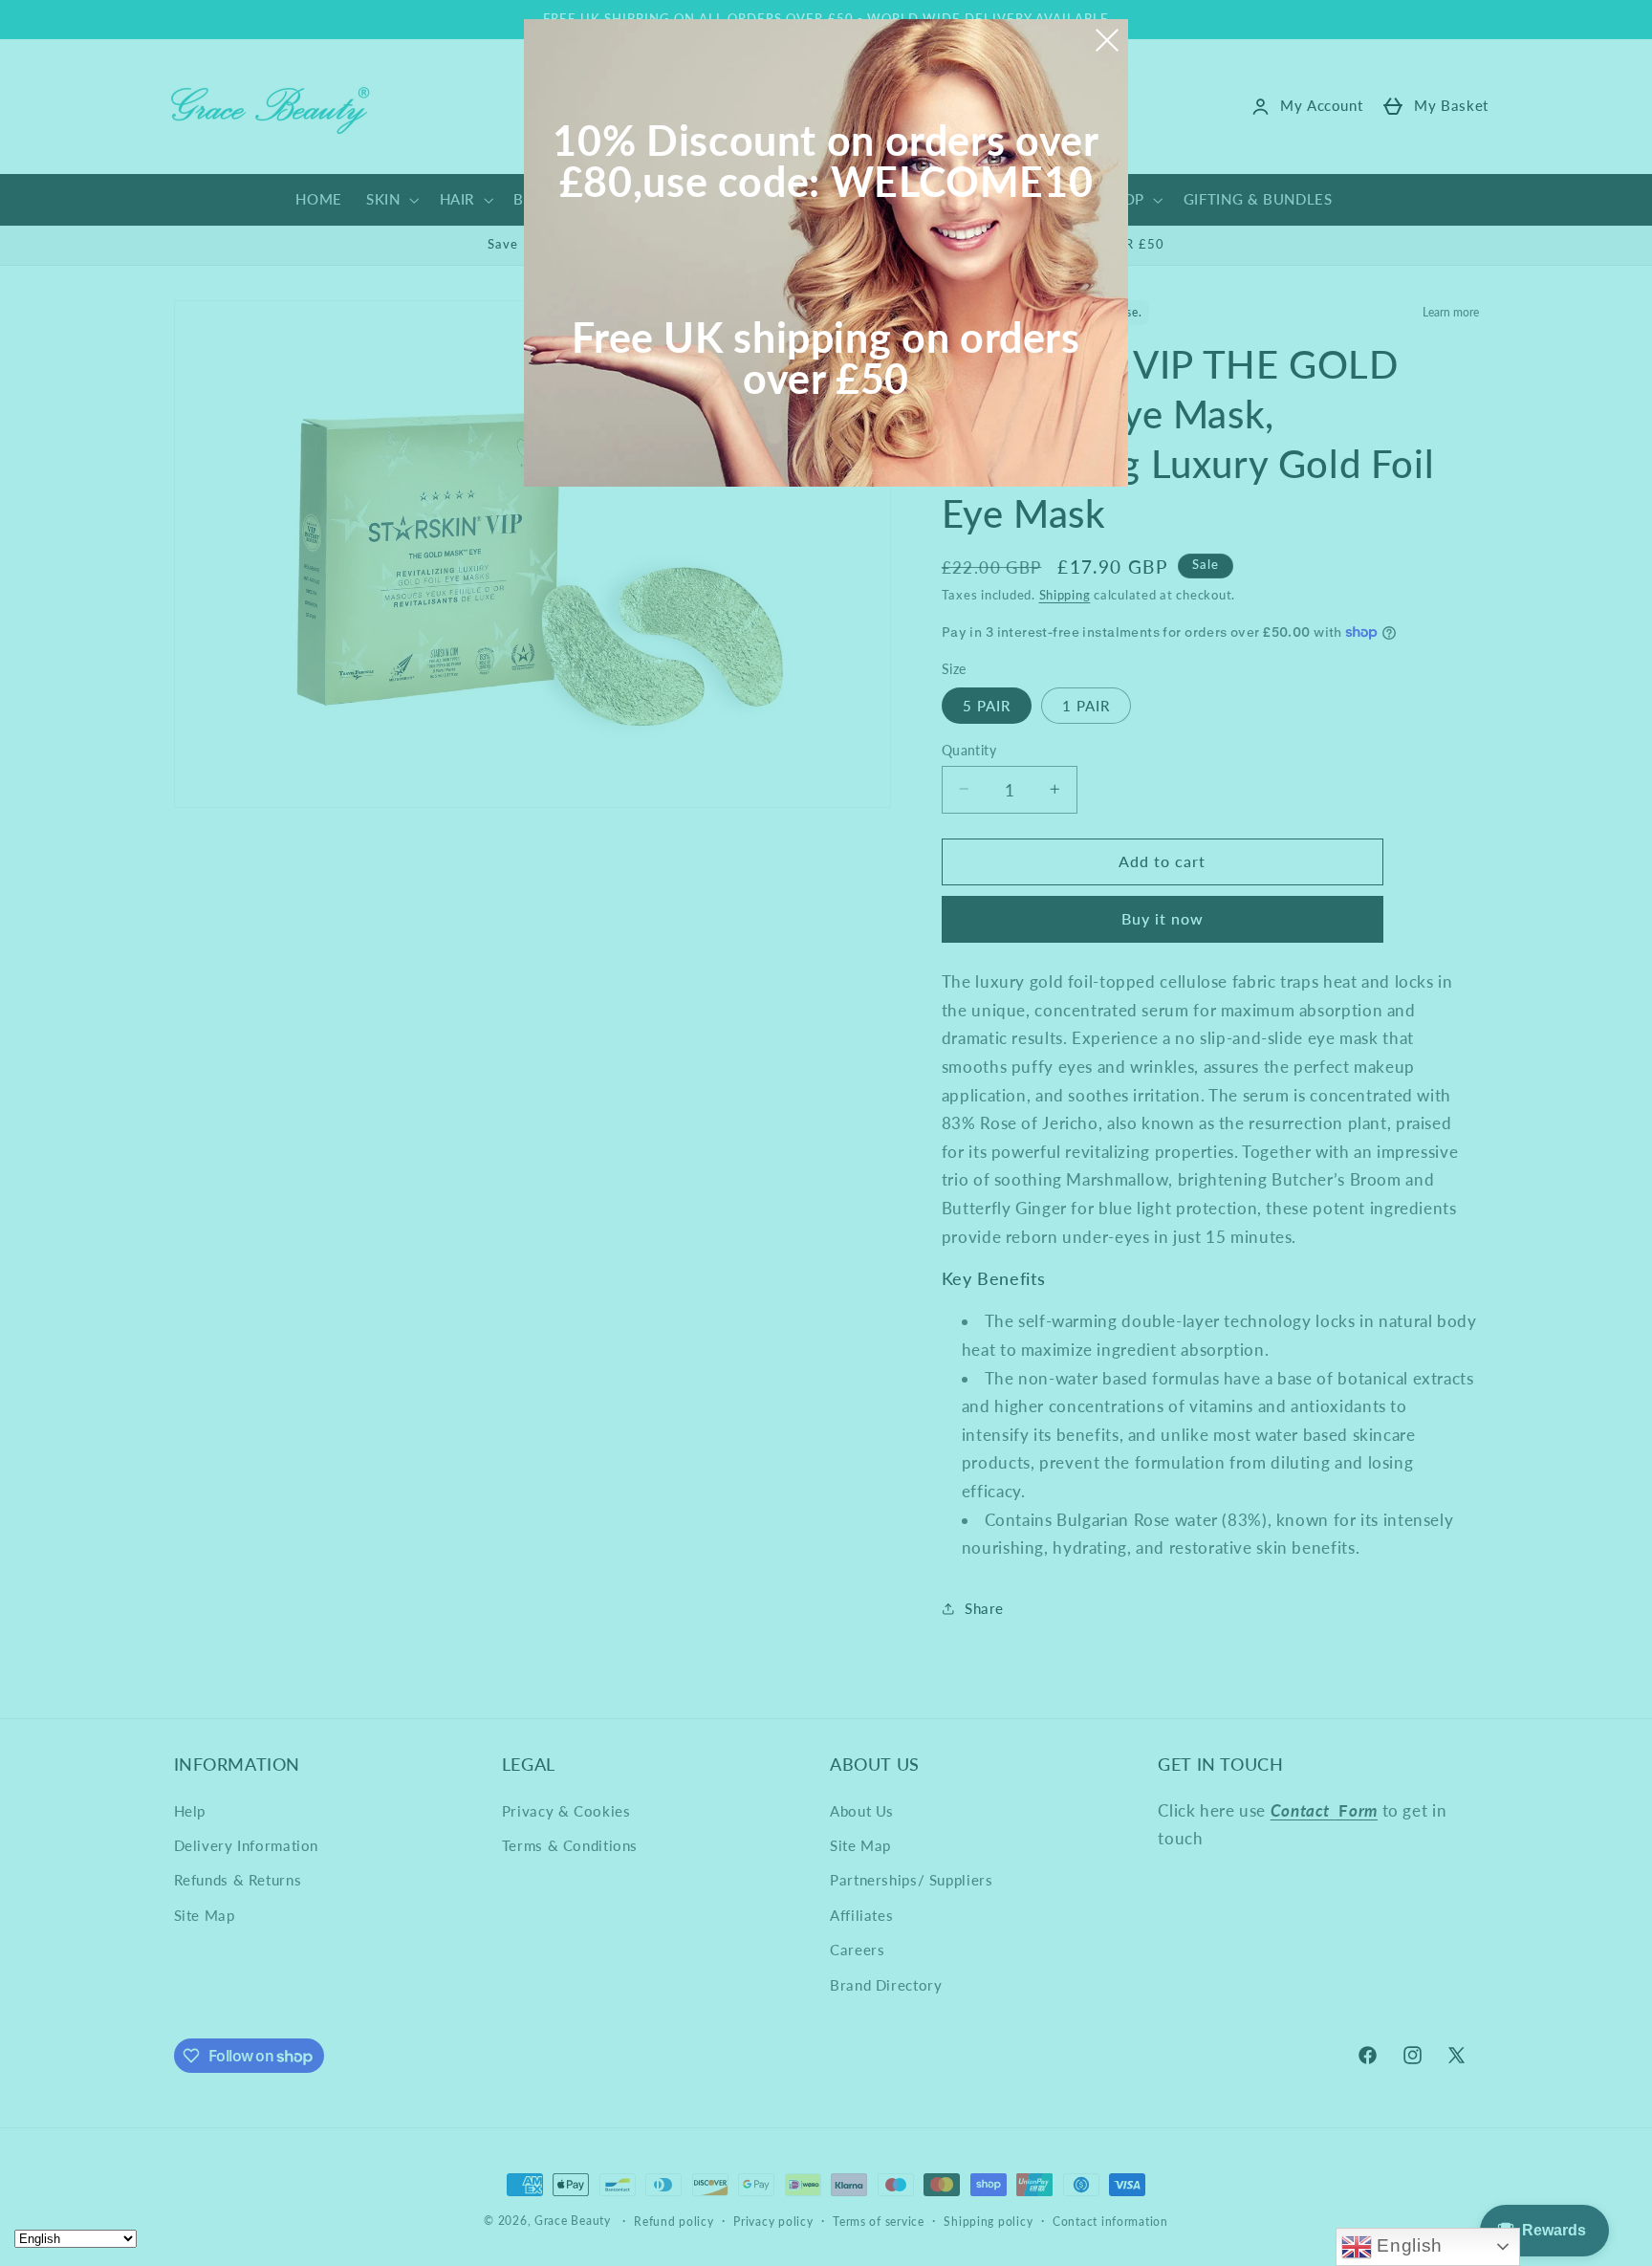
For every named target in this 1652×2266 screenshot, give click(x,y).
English (1407, 2245)
